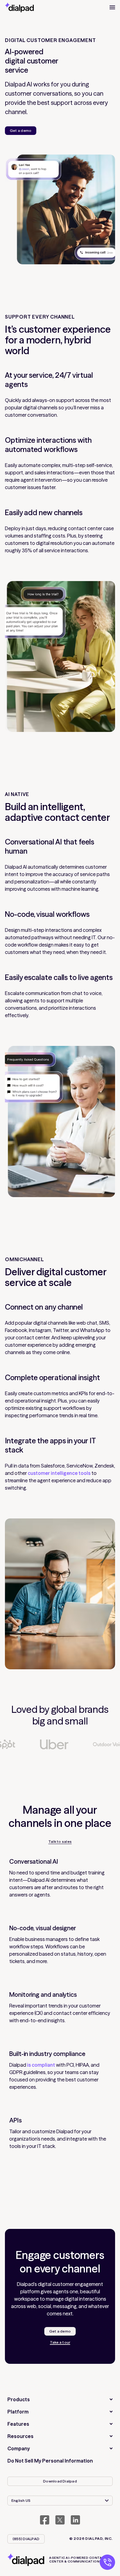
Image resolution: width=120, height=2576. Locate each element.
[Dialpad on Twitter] (60, 2520)
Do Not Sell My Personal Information (50, 2461)
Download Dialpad (60, 2481)
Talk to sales (60, 1842)
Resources (20, 2436)
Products (19, 2399)
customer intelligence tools (59, 1473)
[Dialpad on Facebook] (45, 2520)
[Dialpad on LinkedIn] (75, 2520)
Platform (18, 2412)
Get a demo (21, 130)
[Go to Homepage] (19, 7)
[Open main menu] (112, 7)
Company (19, 2448)
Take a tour (60, 2342)
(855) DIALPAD (26, 2539)
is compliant (41, 2065)
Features (18, 2424)
